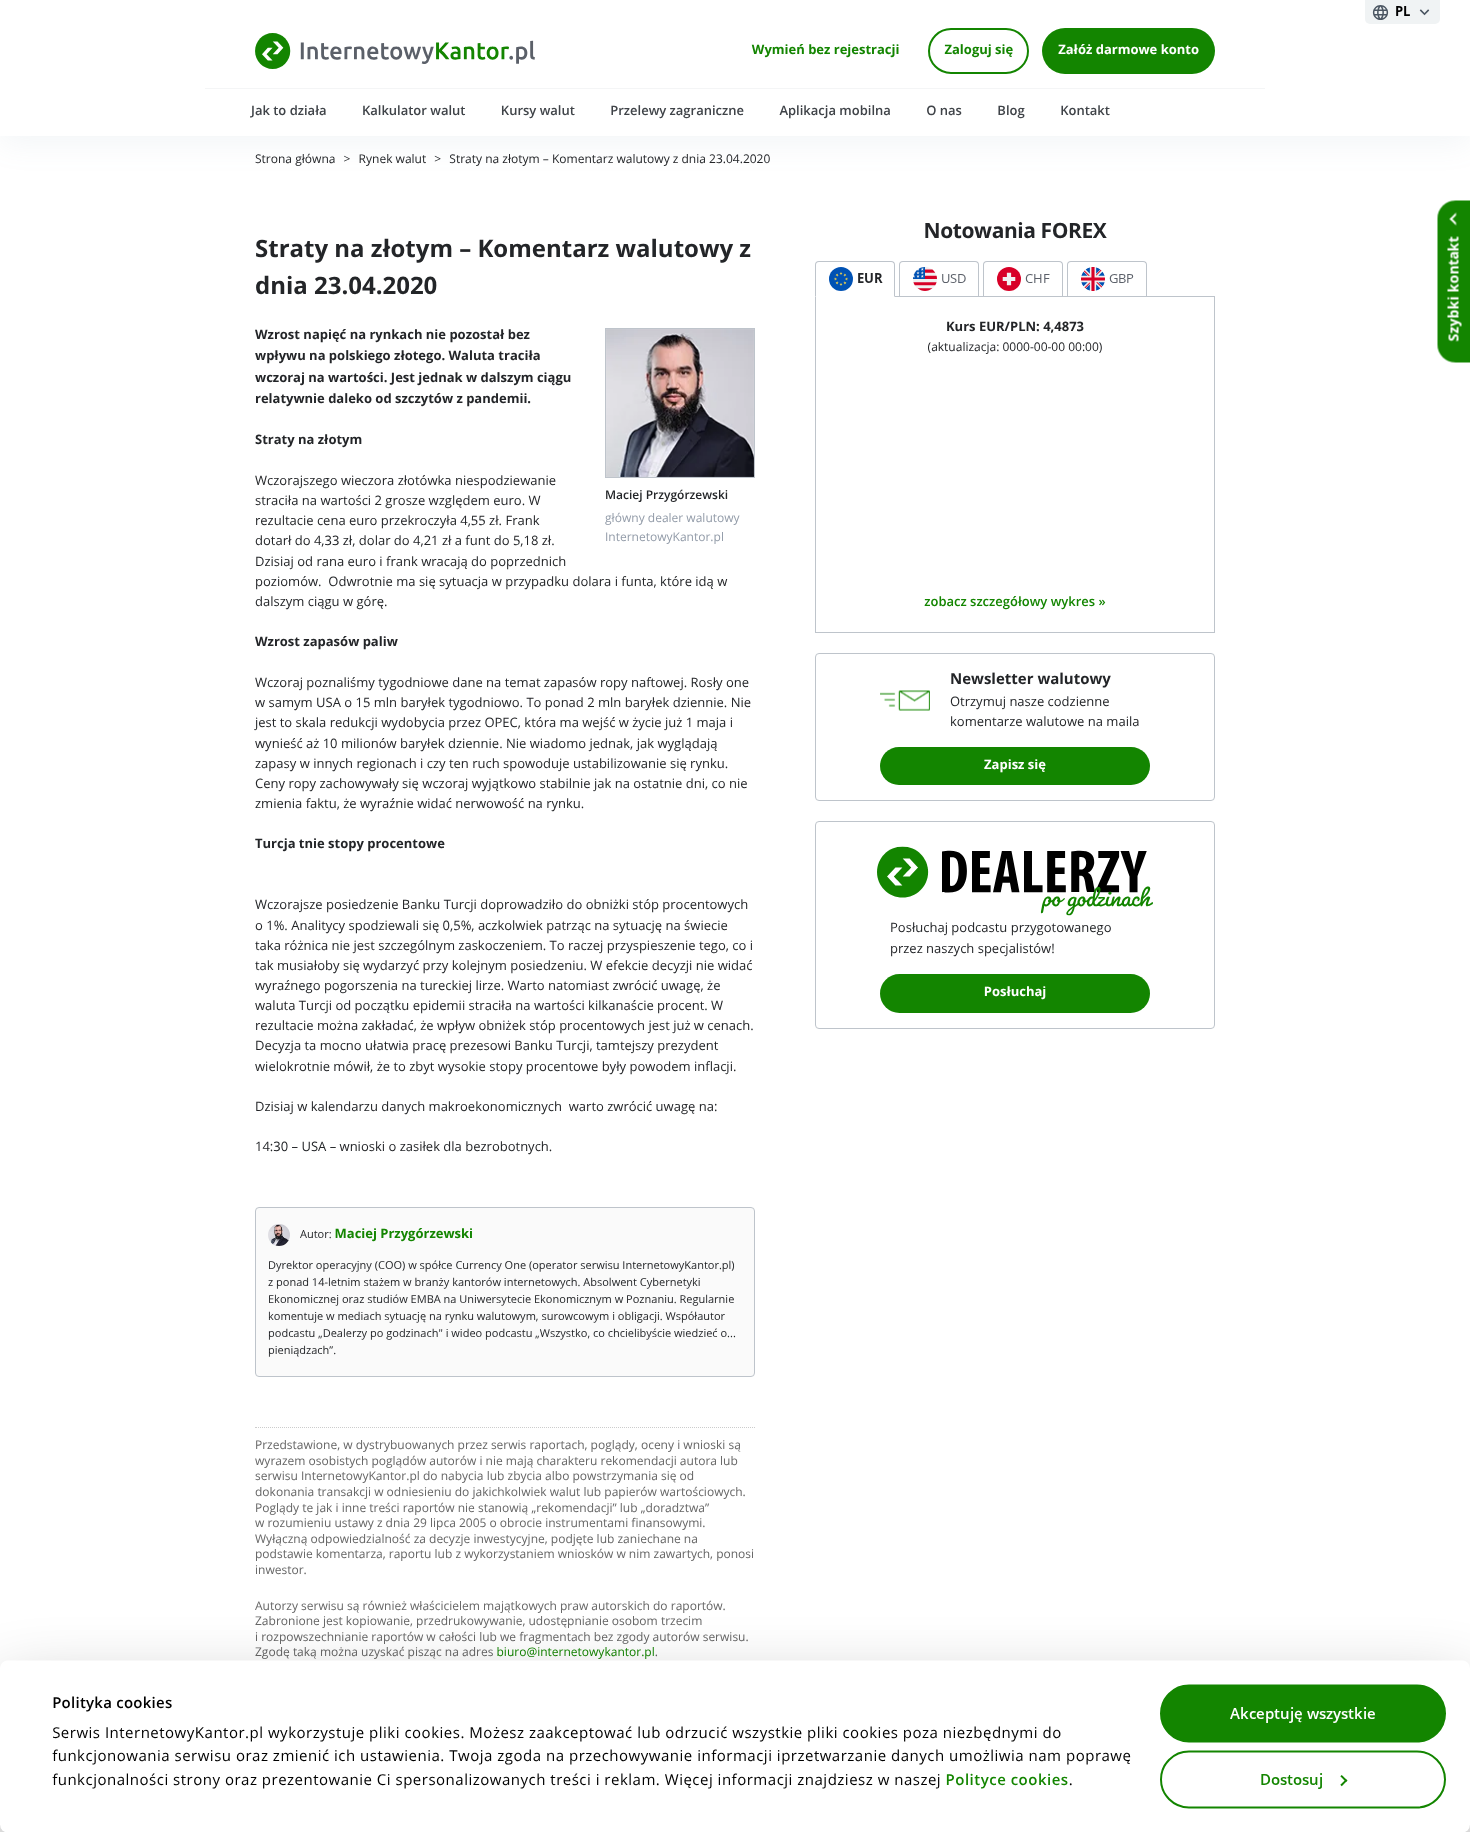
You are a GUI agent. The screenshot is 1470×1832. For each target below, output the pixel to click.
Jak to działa (289, 110)
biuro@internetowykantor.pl (576, 1652)
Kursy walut (538, 110)
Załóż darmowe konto (1128, 50)
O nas (944, 110)
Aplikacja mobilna (834, 110)
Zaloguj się (978, 50)
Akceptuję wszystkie (1303, 1714)
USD (953, 278)
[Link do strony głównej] (395, 50)
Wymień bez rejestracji (826, 50)
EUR (870, 278)
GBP (1121, 278)
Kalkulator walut (414, 110)
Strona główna (295, 159)
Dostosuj (1291, 1779)
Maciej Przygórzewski (404, 1234)
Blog (1010, 110)
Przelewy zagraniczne (677, 110)
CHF (1037, 278)
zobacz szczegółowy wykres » (1014, 601)
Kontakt (1085, 110)
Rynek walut (393, 159)
